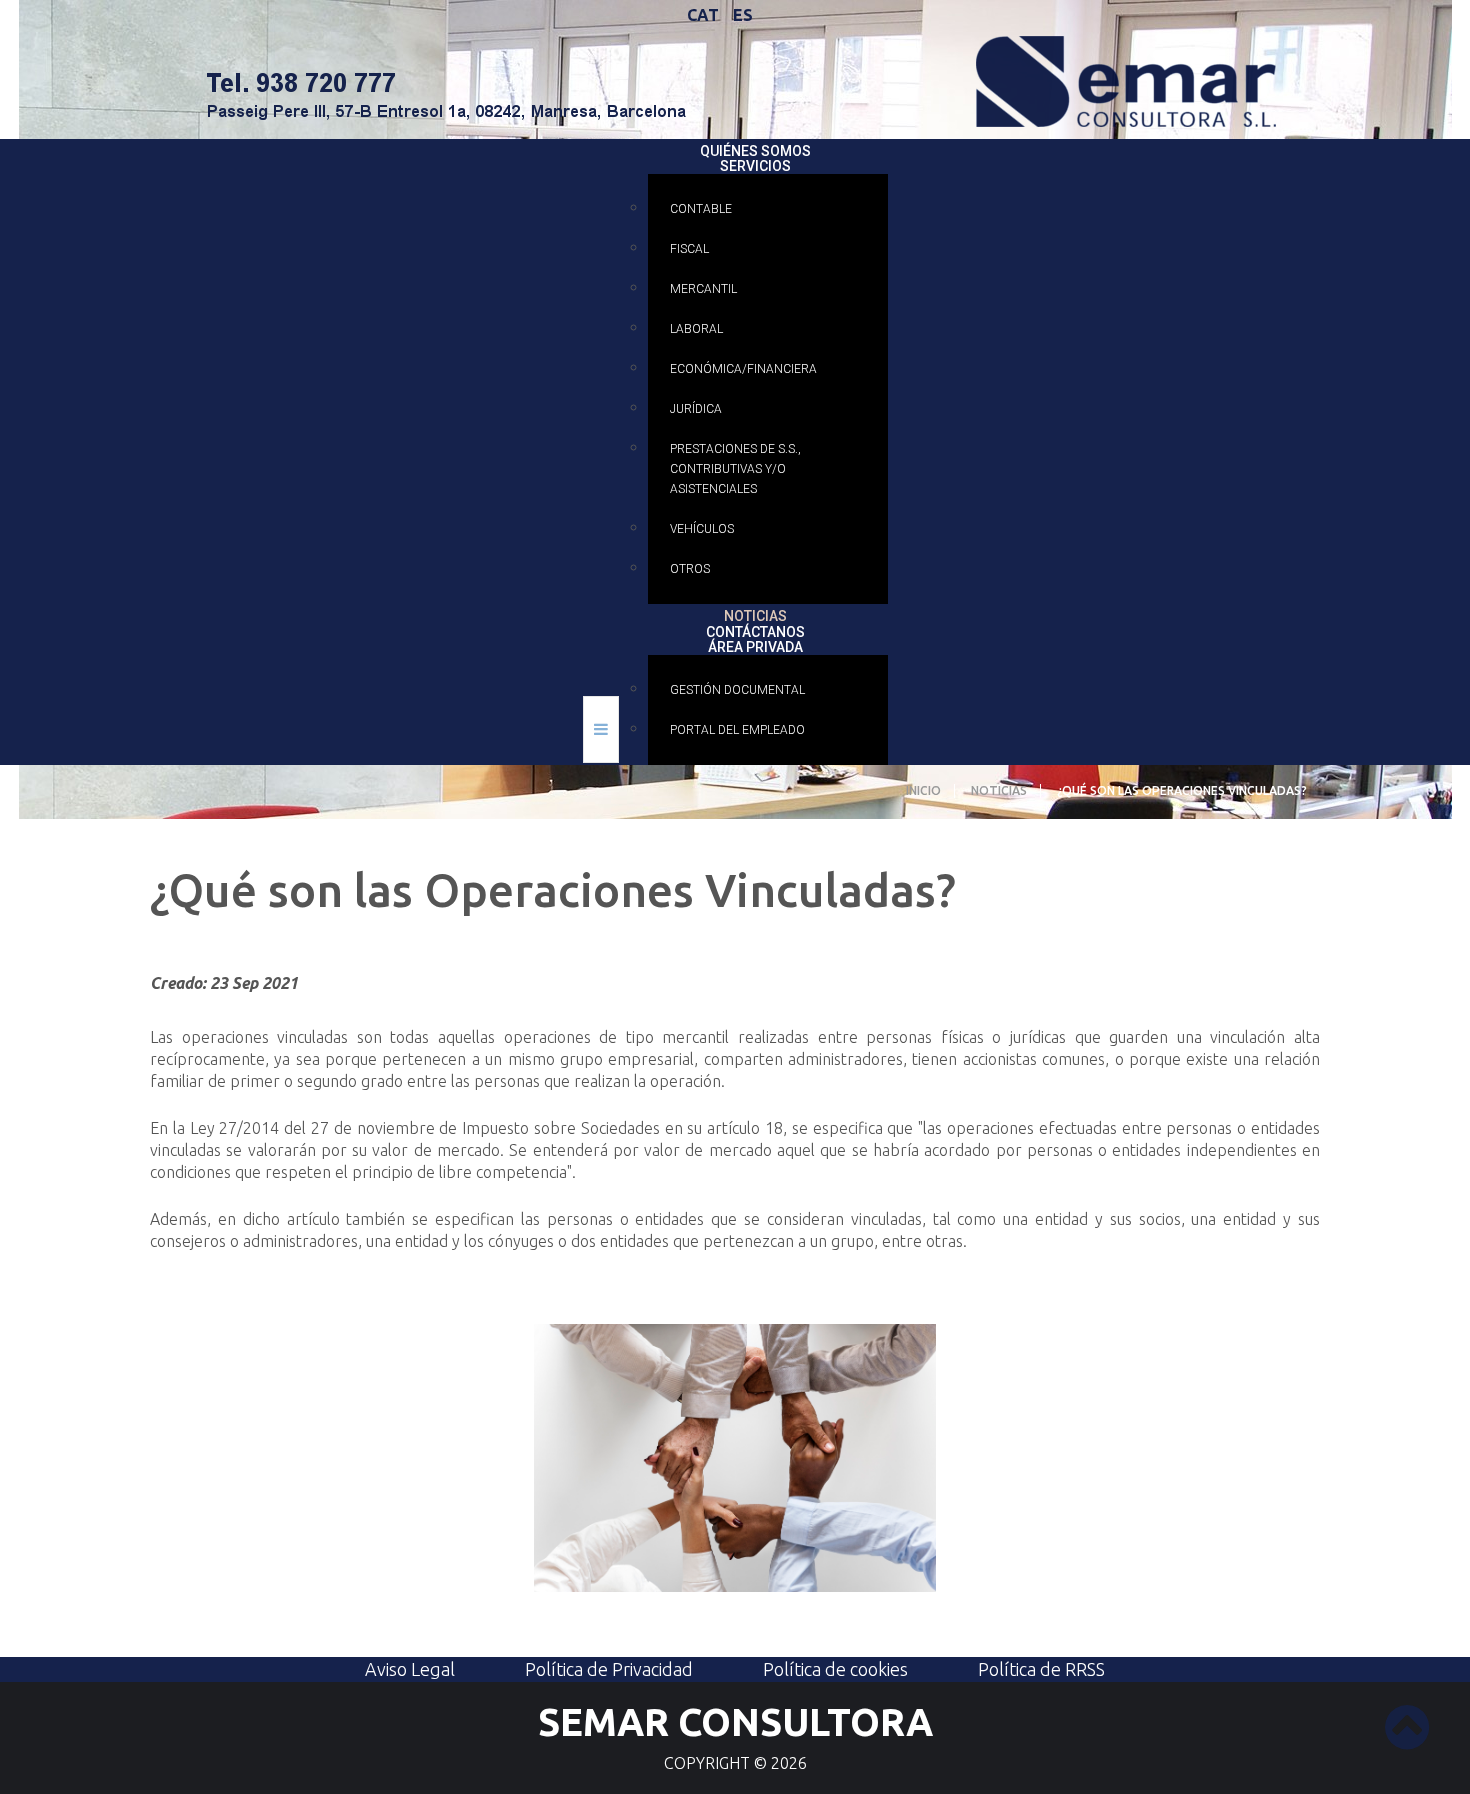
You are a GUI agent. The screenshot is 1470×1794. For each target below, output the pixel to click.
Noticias (755, 614)
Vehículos (702, 529)
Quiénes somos (755, 149)
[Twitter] (1410, 22)
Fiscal (689, 249)
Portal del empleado (737, 730)
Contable (701, 209)
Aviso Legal (410, 1669)
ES (743, 15)
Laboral (696, 329)
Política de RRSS (1041, 1669)
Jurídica (696, 409)
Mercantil (703, 289)
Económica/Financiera (743, 369)
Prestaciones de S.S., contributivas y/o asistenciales (735, 469)
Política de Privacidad (609, 1669)
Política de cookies (835, 1669)
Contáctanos (755, 630)
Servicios (755, 164)
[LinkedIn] (1448, 22)
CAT (705, 15)
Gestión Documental (737, 690)
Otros (690, 569)
